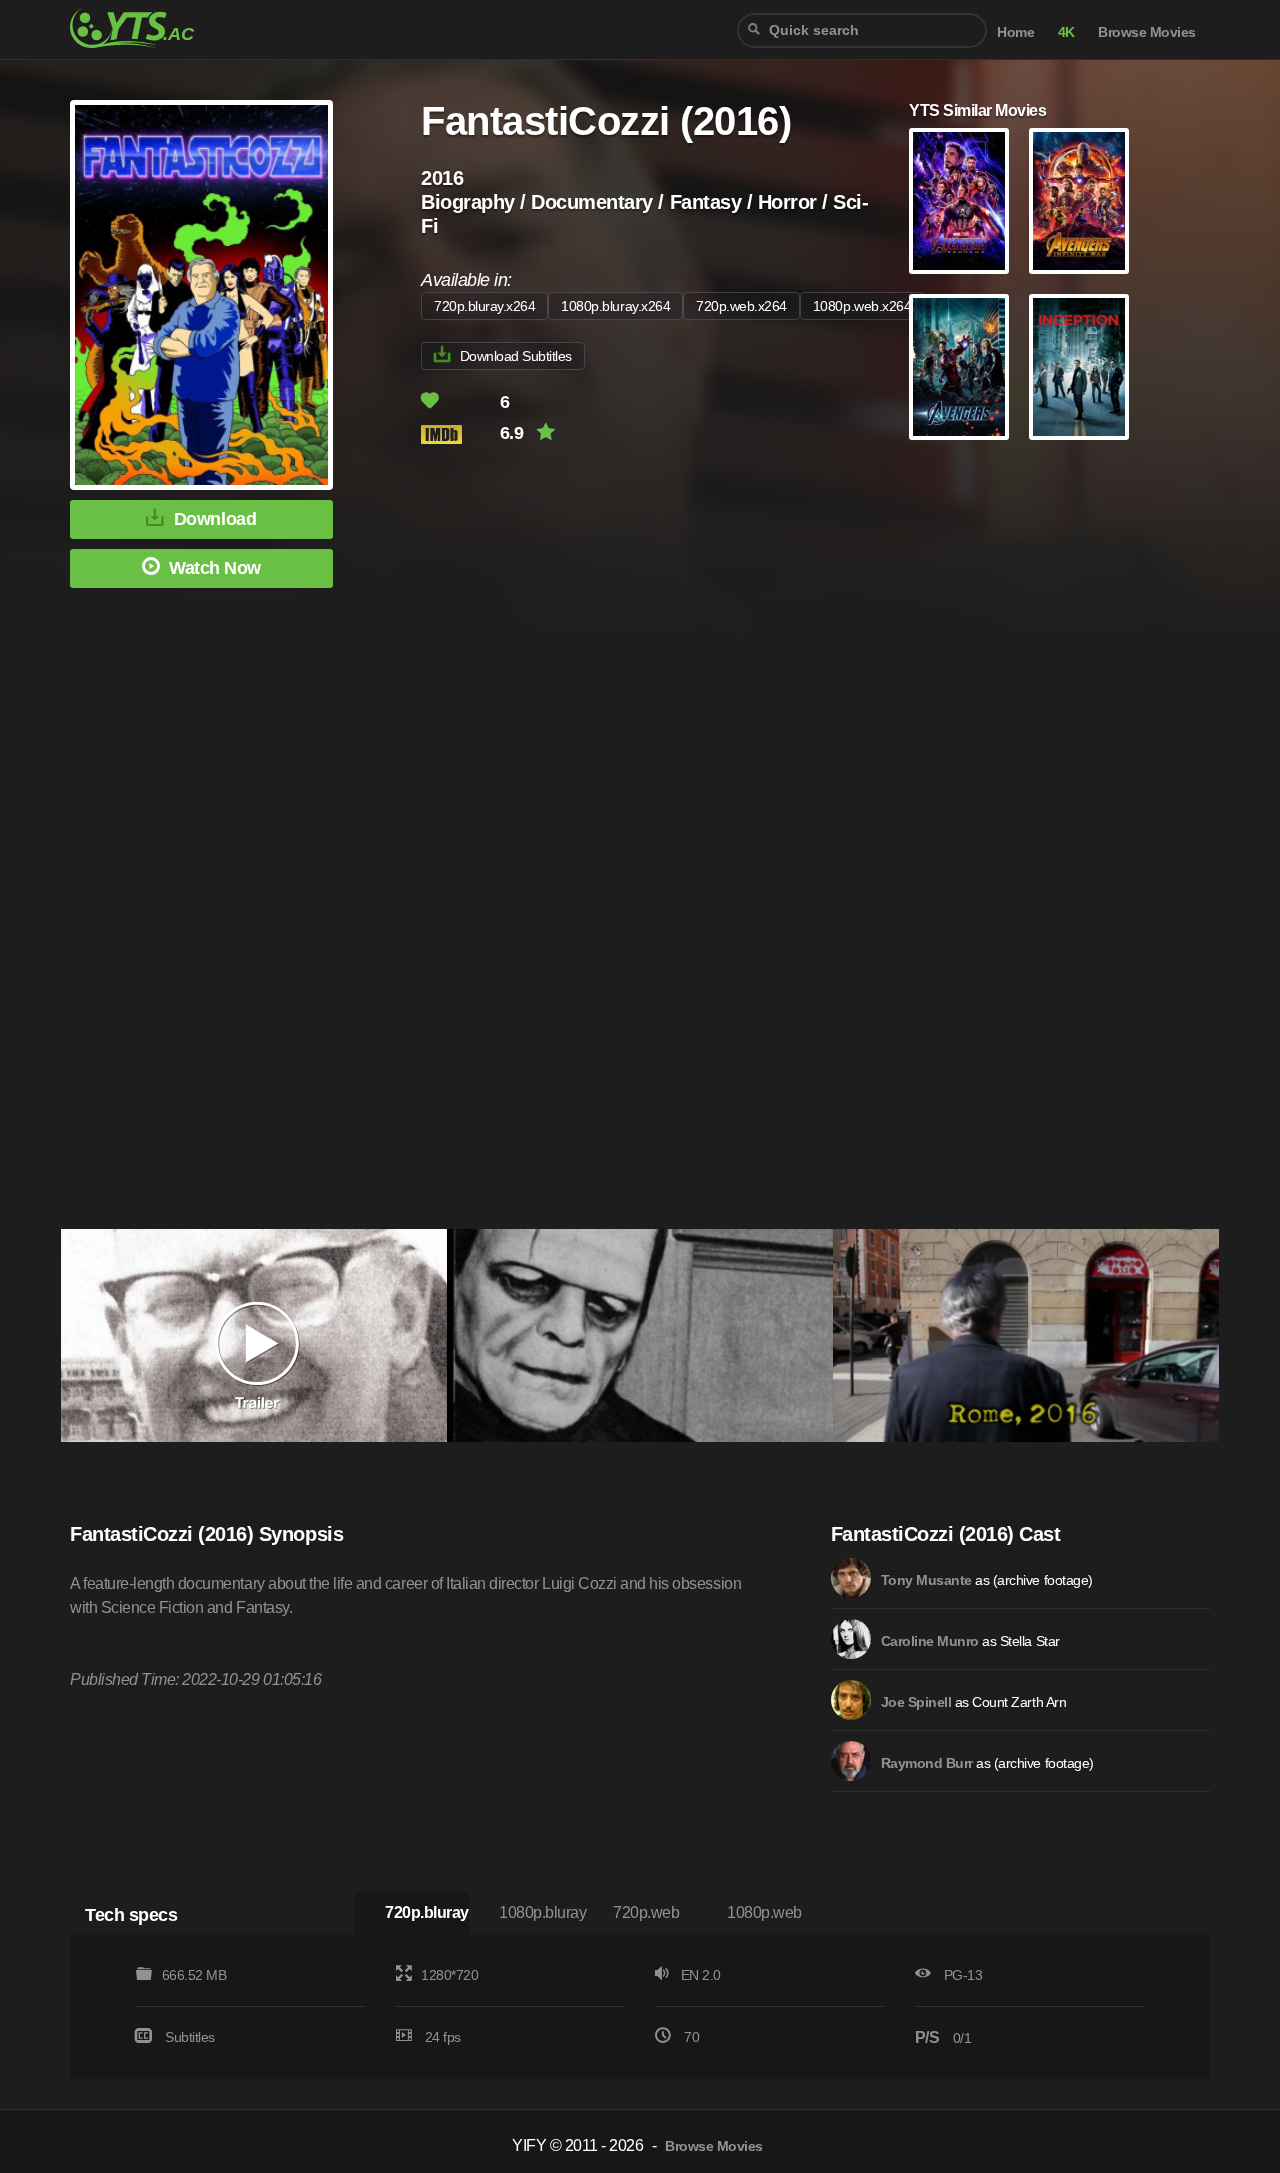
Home (1015, 32)
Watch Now (215, 568)
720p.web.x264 (741, 306)
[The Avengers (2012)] (959, 367)
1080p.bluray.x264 (615, 306)
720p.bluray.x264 (484, 306)
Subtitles (190, 2037)
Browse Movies (1147, 32)
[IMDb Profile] (851, 1578)
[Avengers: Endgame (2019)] (959, 201)
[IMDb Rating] (458, 434)
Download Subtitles (516, 356)
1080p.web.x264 (862, 306)
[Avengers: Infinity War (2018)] (1079, 201)
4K (1066, 32)
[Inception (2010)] (1079, 367)
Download (215, 519)
